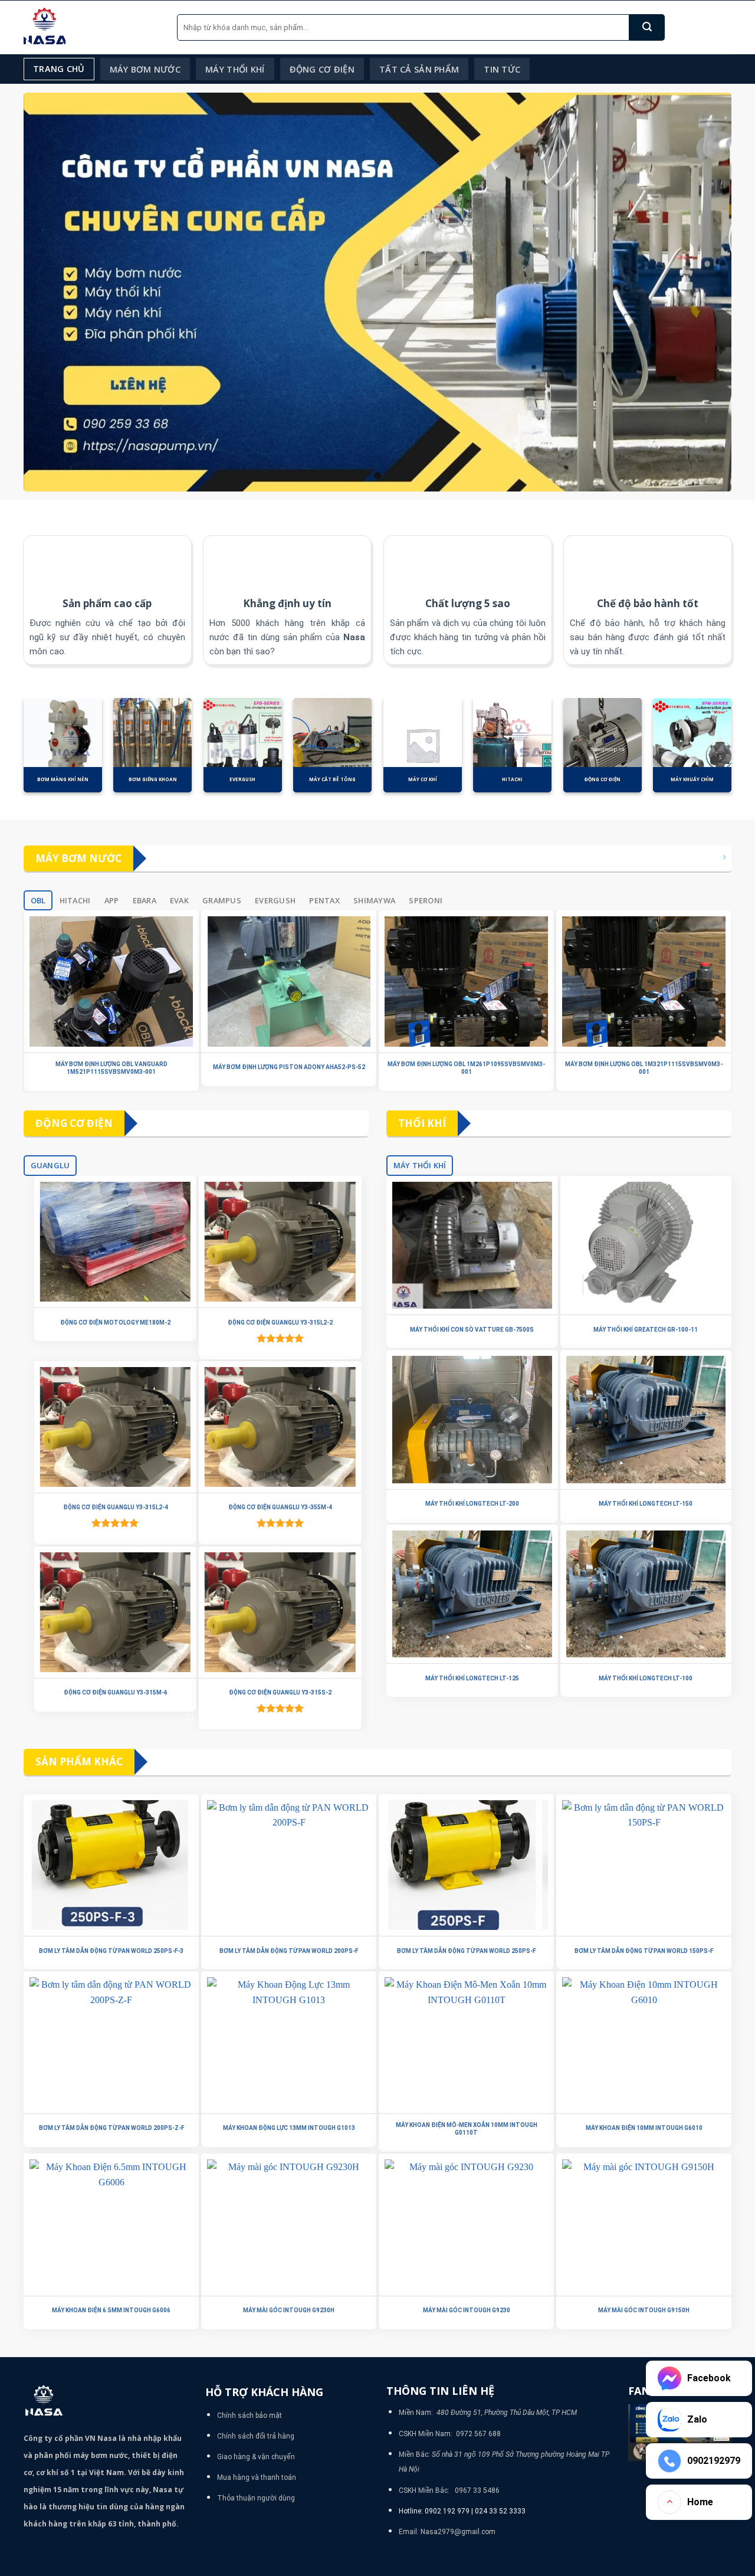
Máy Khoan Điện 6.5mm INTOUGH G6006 (111, 2310)
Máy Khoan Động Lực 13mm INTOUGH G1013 (289, 2128)
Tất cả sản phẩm (419, 69)
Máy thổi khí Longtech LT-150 (646, 1504)
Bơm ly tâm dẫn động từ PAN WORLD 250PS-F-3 (111, 1951)
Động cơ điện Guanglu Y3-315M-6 (114, 1692)
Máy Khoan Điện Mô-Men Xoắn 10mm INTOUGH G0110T (467, 2129)
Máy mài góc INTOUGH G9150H (644, 2310)
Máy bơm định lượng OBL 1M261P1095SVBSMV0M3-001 (466, 1068)
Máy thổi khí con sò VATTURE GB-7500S (472, 1330)
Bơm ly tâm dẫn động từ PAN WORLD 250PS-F (466, 1951)
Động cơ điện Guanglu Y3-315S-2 (278, 1692)
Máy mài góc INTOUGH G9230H (289, 2310)
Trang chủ (59, 69)
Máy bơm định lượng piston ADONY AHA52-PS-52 (289, 1067)
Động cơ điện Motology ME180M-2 (114, 1323)
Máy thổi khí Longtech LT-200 (472, 1504)
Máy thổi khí (235, 69)
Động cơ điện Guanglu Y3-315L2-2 (278, 1323)
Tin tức (502, 69)
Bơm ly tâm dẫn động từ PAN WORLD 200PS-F (289, 1951)
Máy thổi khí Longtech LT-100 (646, 1678)
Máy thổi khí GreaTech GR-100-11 (646, 1330)
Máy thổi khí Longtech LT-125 (472, 1678)
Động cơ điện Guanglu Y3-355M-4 (278, 1507)
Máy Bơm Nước (145, 69)
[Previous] (11, 752)
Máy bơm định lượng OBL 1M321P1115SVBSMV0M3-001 (644, 1068)
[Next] (744, 752)
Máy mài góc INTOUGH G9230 (467, 2310)
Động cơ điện (322, 69)
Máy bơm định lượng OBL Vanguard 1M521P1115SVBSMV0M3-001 (111, 1068)
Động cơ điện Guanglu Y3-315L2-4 (114, 1507)
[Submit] (647, 27)
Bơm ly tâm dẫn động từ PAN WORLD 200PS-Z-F (111, 2128)
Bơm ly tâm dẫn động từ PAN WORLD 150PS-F (644, 1951)
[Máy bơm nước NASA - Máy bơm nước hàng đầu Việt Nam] (91, 27)
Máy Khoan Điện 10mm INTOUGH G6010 (644, 2128)
